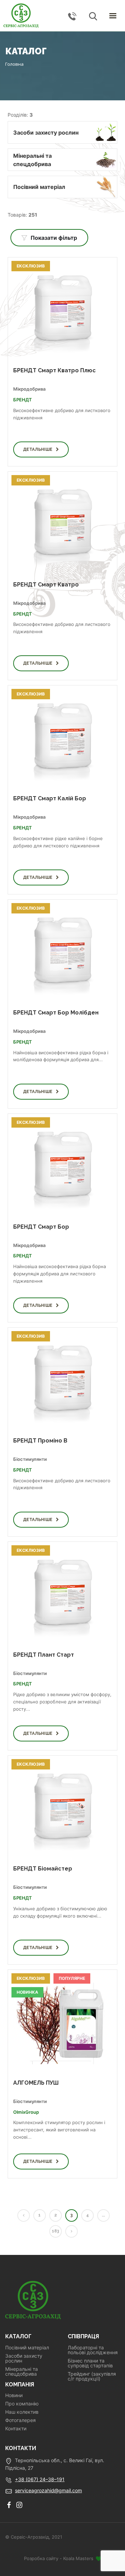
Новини (14, 2395)
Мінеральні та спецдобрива (22, 2372)
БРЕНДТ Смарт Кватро (46, 585)
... (103, 2215)
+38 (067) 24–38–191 (40, 2479)
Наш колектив (22, 2412)
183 (55, 2231)
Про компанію (22, 2404)
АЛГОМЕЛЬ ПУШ (36, 2083)
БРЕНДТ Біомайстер (43, 1869)
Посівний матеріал (27, 2348)
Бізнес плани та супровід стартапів (90, 2363)
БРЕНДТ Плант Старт (44, 1655)
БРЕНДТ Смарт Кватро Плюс (55, 370)
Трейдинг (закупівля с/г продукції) (92, 2376)
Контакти (16, 2429)
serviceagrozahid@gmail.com (48, 2490)
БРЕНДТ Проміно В (40, 1441)
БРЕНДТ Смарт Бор (41, 1227)
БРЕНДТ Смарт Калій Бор (50, 798)
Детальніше (38, 449)
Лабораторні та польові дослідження (93, 2350)
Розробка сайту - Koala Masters (59, 2558)
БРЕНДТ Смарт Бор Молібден (56, 1013)
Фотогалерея (20, 2420)
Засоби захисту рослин (24, 2358)
